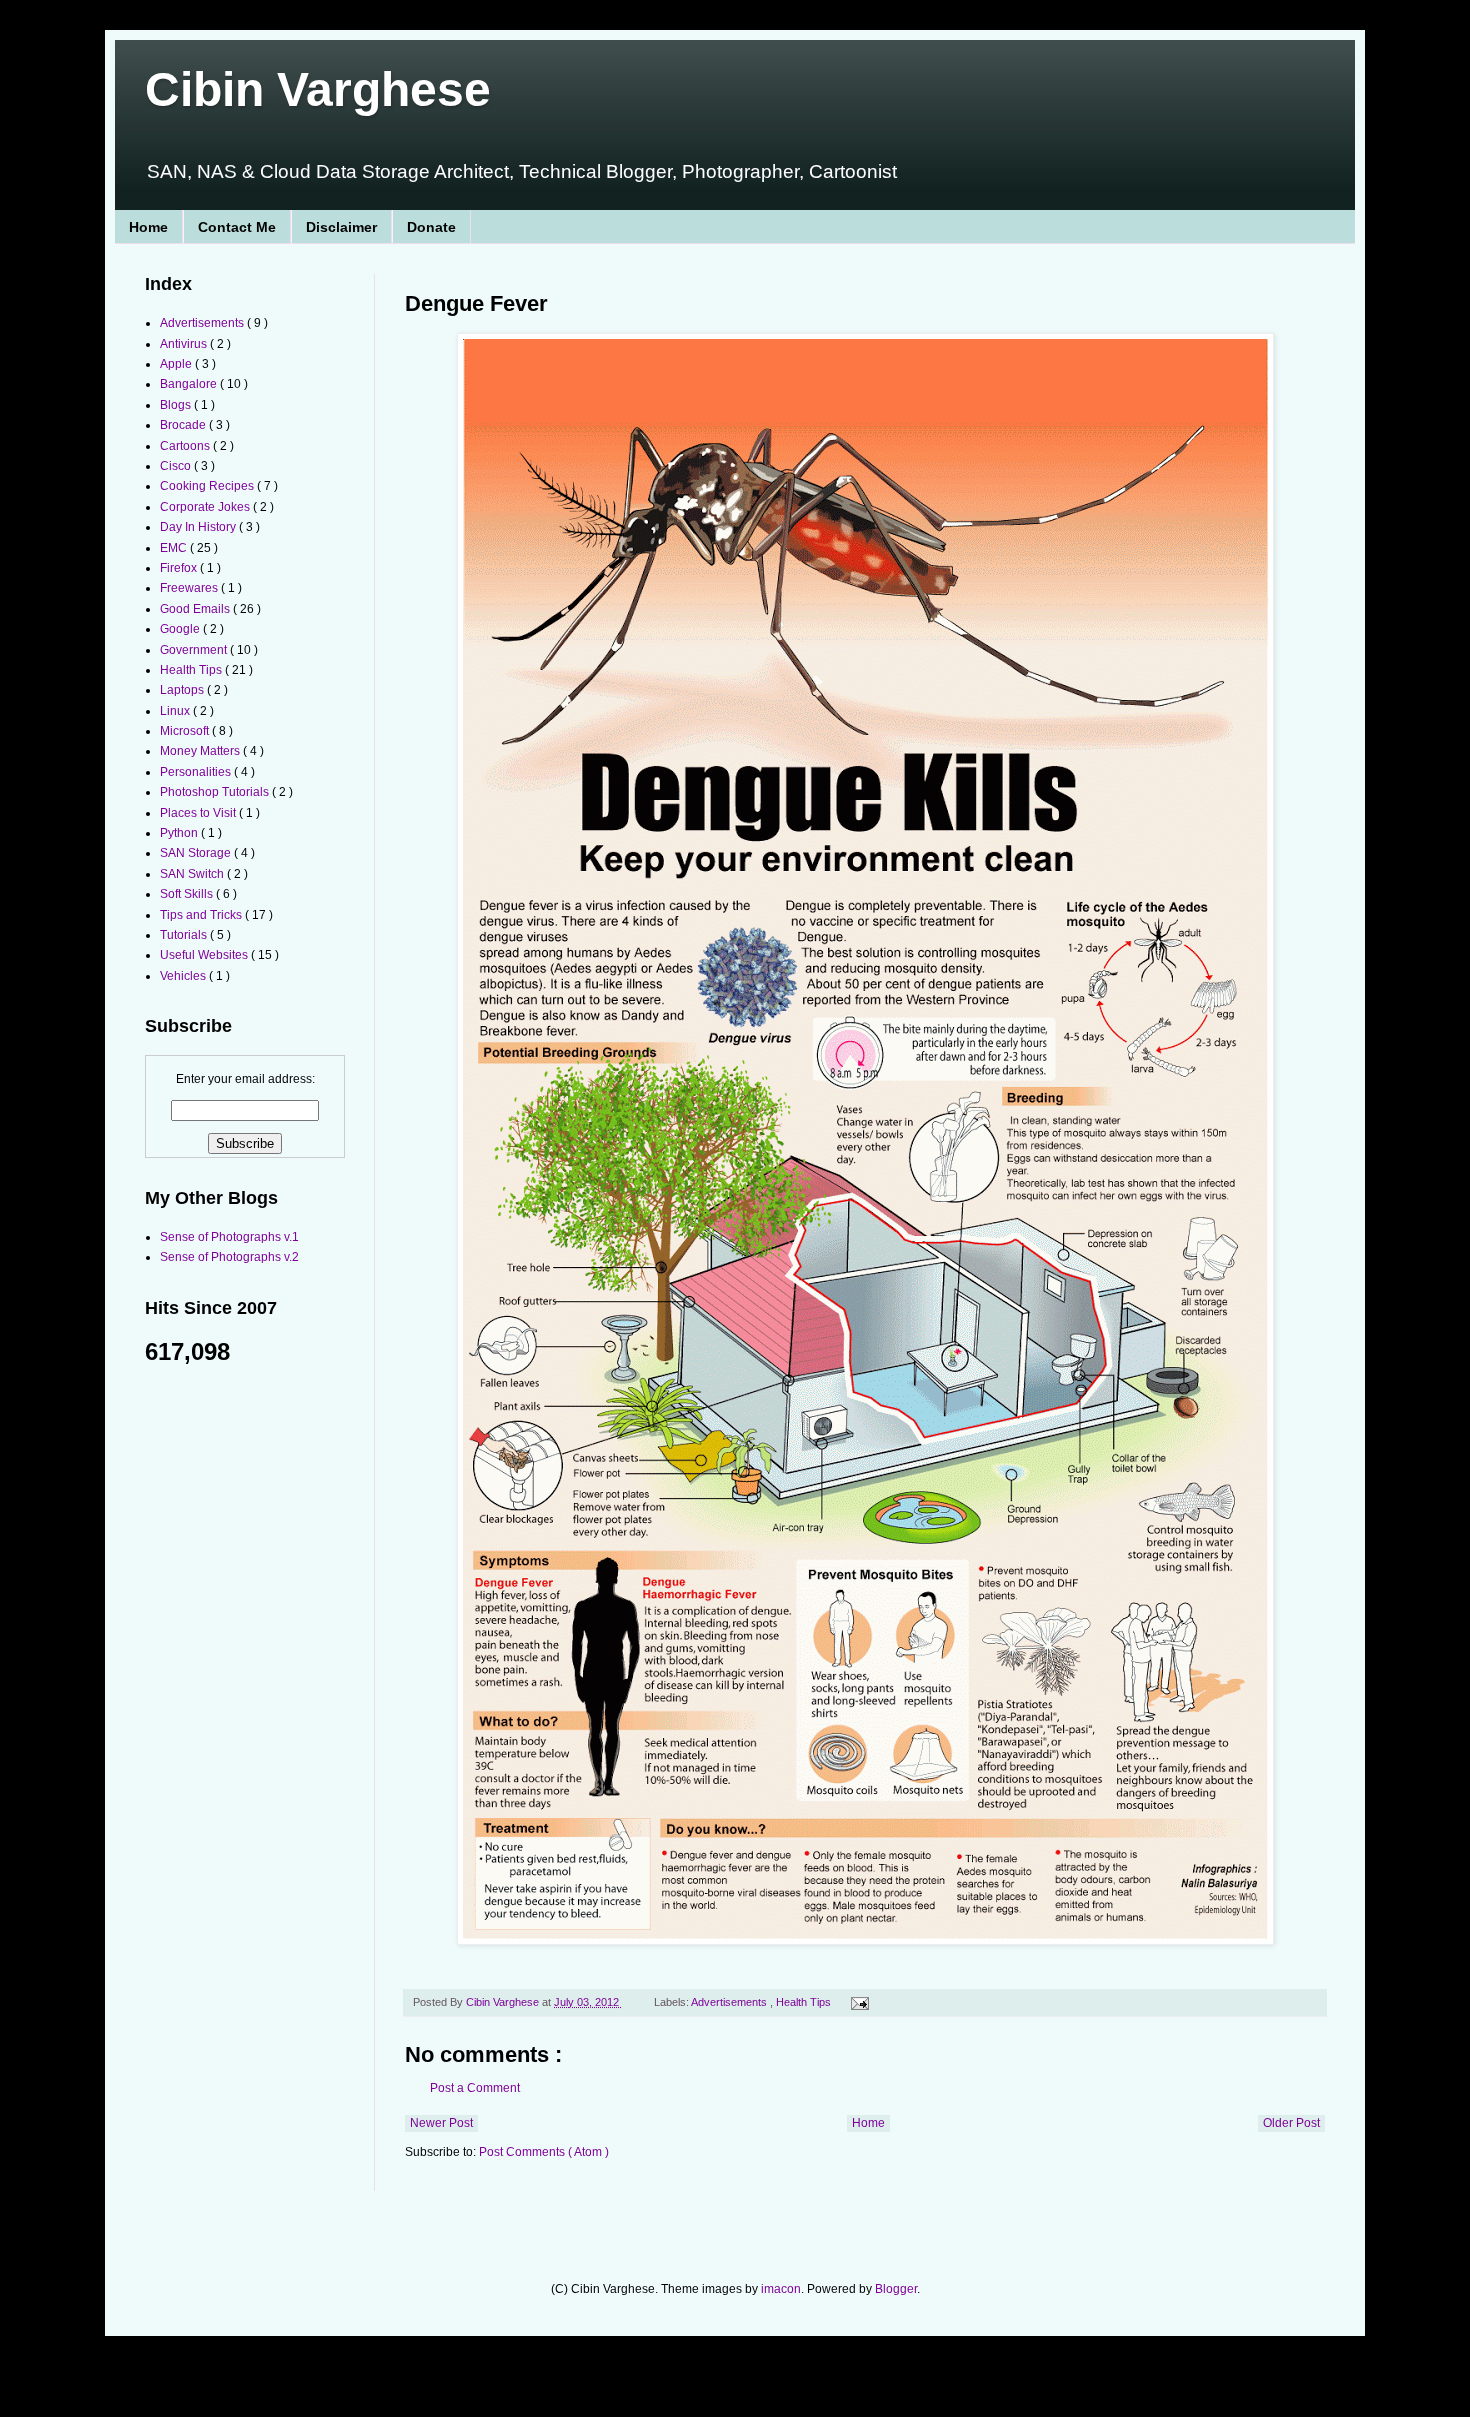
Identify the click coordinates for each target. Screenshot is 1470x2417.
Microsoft (186, 731)
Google (181, 629)
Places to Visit (199, 813)
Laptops (183, 690)
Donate (431, 227)
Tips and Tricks (202, 915)
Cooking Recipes (208, 486)
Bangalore (190, 384)
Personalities (197, 772)
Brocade (184, 425)
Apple (177, 364)
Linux (176, 711)
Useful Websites (205, 955)
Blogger (896, 2289)
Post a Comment (475, 2088)
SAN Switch (193, 874)
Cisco (177, 466)
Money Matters (201, 751)
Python (180, 833)
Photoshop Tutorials (216, 792)
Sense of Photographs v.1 (229, 1237)
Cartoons (186, 446)
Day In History (199, 527)
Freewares (190, 588)
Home (148, 227)
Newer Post (441, 2123)
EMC (175, 548)
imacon (781, 2289)
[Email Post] (856, 2002)
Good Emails (196, 609)
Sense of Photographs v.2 (229, 1257)
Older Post (1291, 2123)
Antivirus (185, 344)
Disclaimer (341, 227)
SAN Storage (197, 853)
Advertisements (730, 2002)
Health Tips (805, 2002)
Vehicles (184, 976)
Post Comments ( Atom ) (544, 2152)
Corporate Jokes (206, 507)
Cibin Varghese (318, 89)
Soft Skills (188, 894)
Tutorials (185, 935)
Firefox (180, 568)
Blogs (177, 405)
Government (195, 650)
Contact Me (237, 227)
